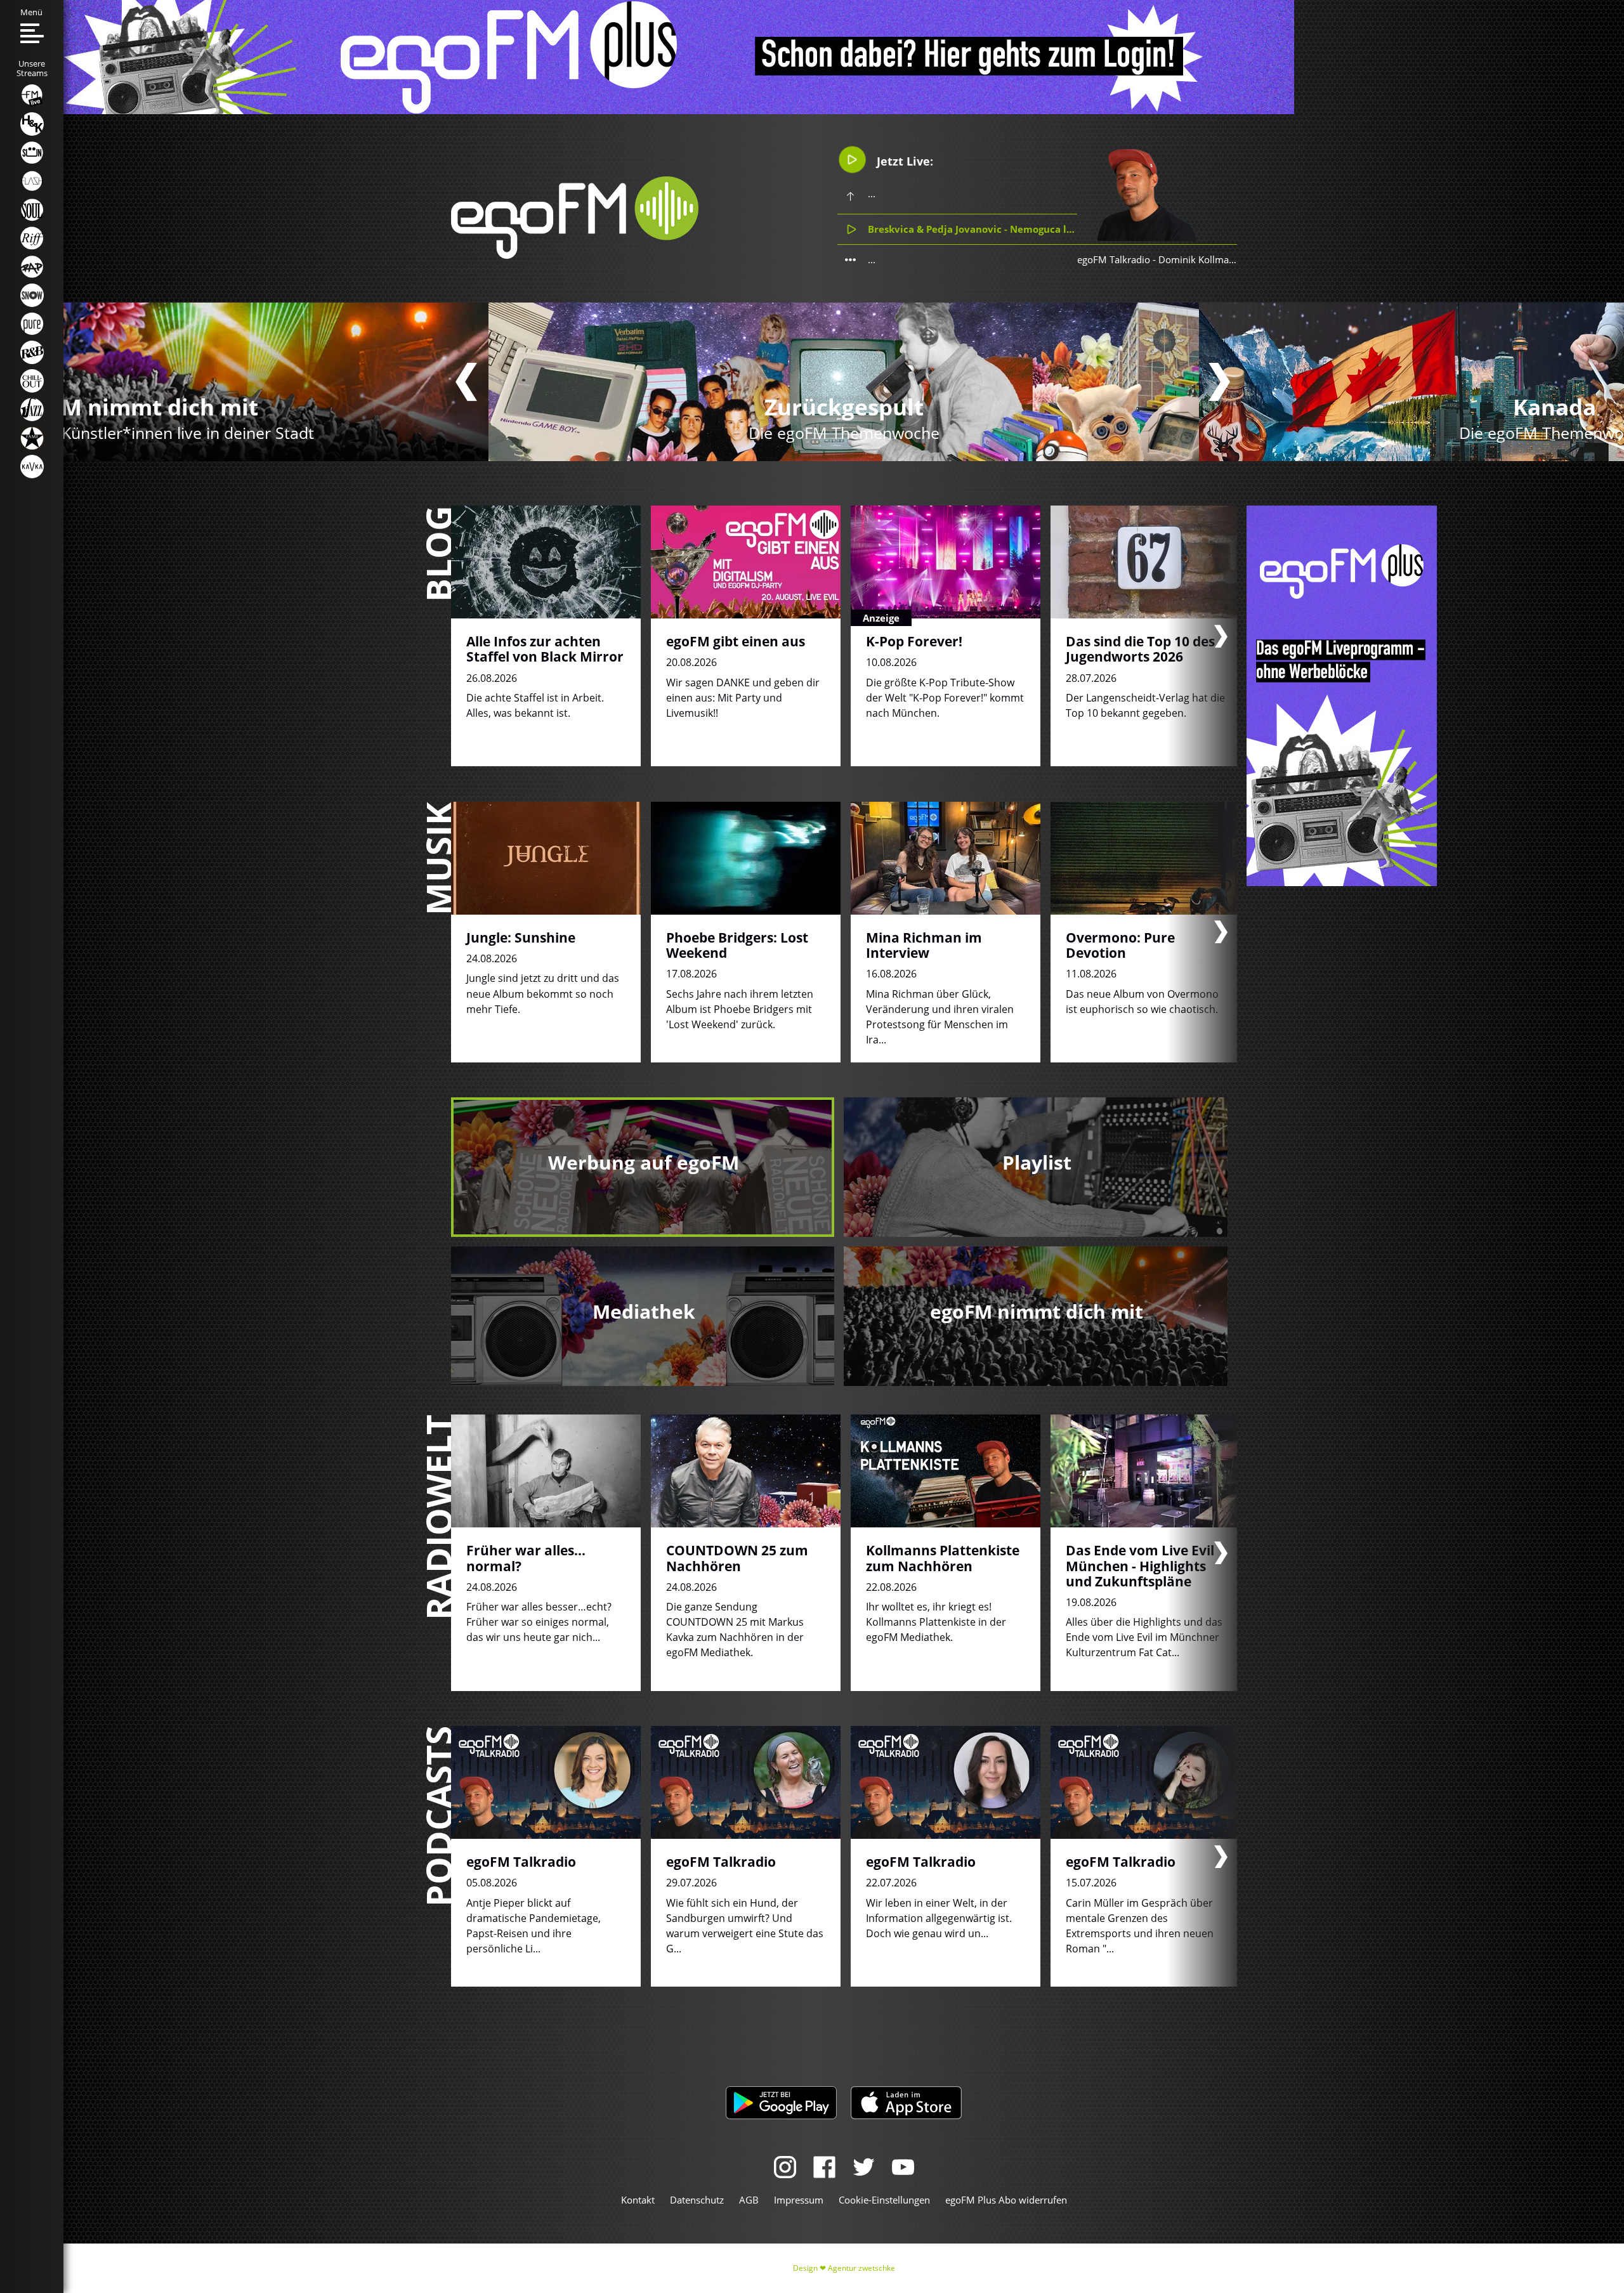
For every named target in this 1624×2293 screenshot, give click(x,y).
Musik (438, 859)
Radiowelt (438, 1517)
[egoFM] (575, 255)
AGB (749, 2200)
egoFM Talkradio (1114, 259)
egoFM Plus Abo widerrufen (1006, 2200)
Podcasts (438, 1816)
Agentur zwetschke (861, 2268)
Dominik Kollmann (1199, 259)
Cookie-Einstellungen (884, 2200)
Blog (438, 554)
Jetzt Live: (903, 161)
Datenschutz (697, 2200)
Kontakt (638, 2200)
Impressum (799, 2200)
